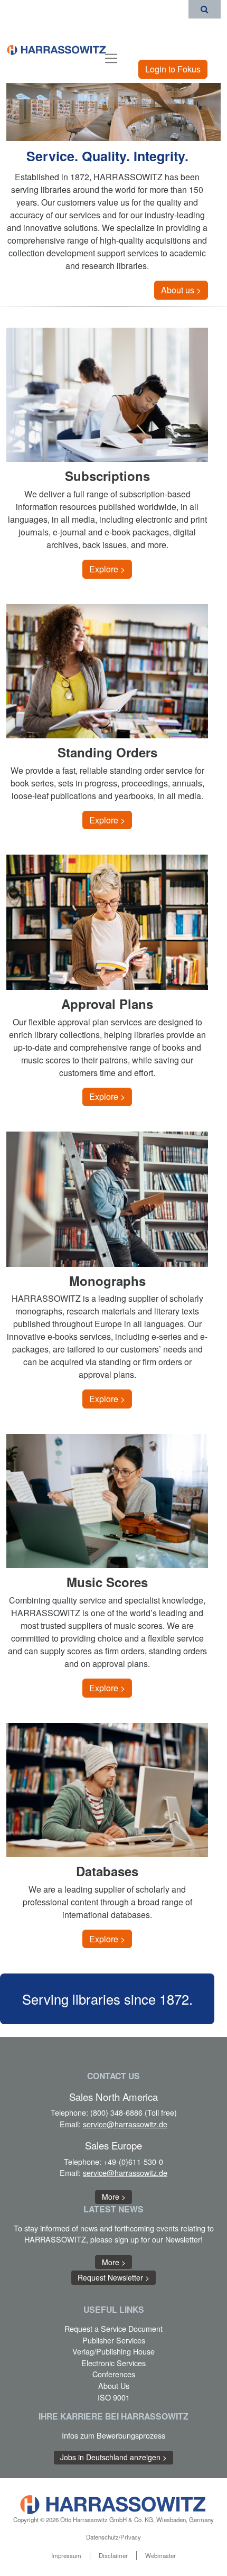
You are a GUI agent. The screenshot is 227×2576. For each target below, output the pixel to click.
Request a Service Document (113, 2328)
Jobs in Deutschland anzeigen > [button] (113, 2457)
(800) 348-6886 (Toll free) (134, 2112)
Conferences (114, 2374)
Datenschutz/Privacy (113, 2537)
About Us (114, 2385)
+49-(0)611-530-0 (133, 2161)
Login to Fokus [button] (173, 69)
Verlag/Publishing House (113, 2351)
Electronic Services (113, 2363)
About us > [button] (181, 290)
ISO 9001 (114, 2397)
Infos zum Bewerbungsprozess (113, 2435)
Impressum (66, 2555)
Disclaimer (113, 2555)
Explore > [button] (107, 569)
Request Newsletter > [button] (113, 2277)
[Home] (57, 49)
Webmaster (160, 2555)
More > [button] (114, 2197)
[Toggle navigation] (111, 57)
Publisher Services (114, 2340)
